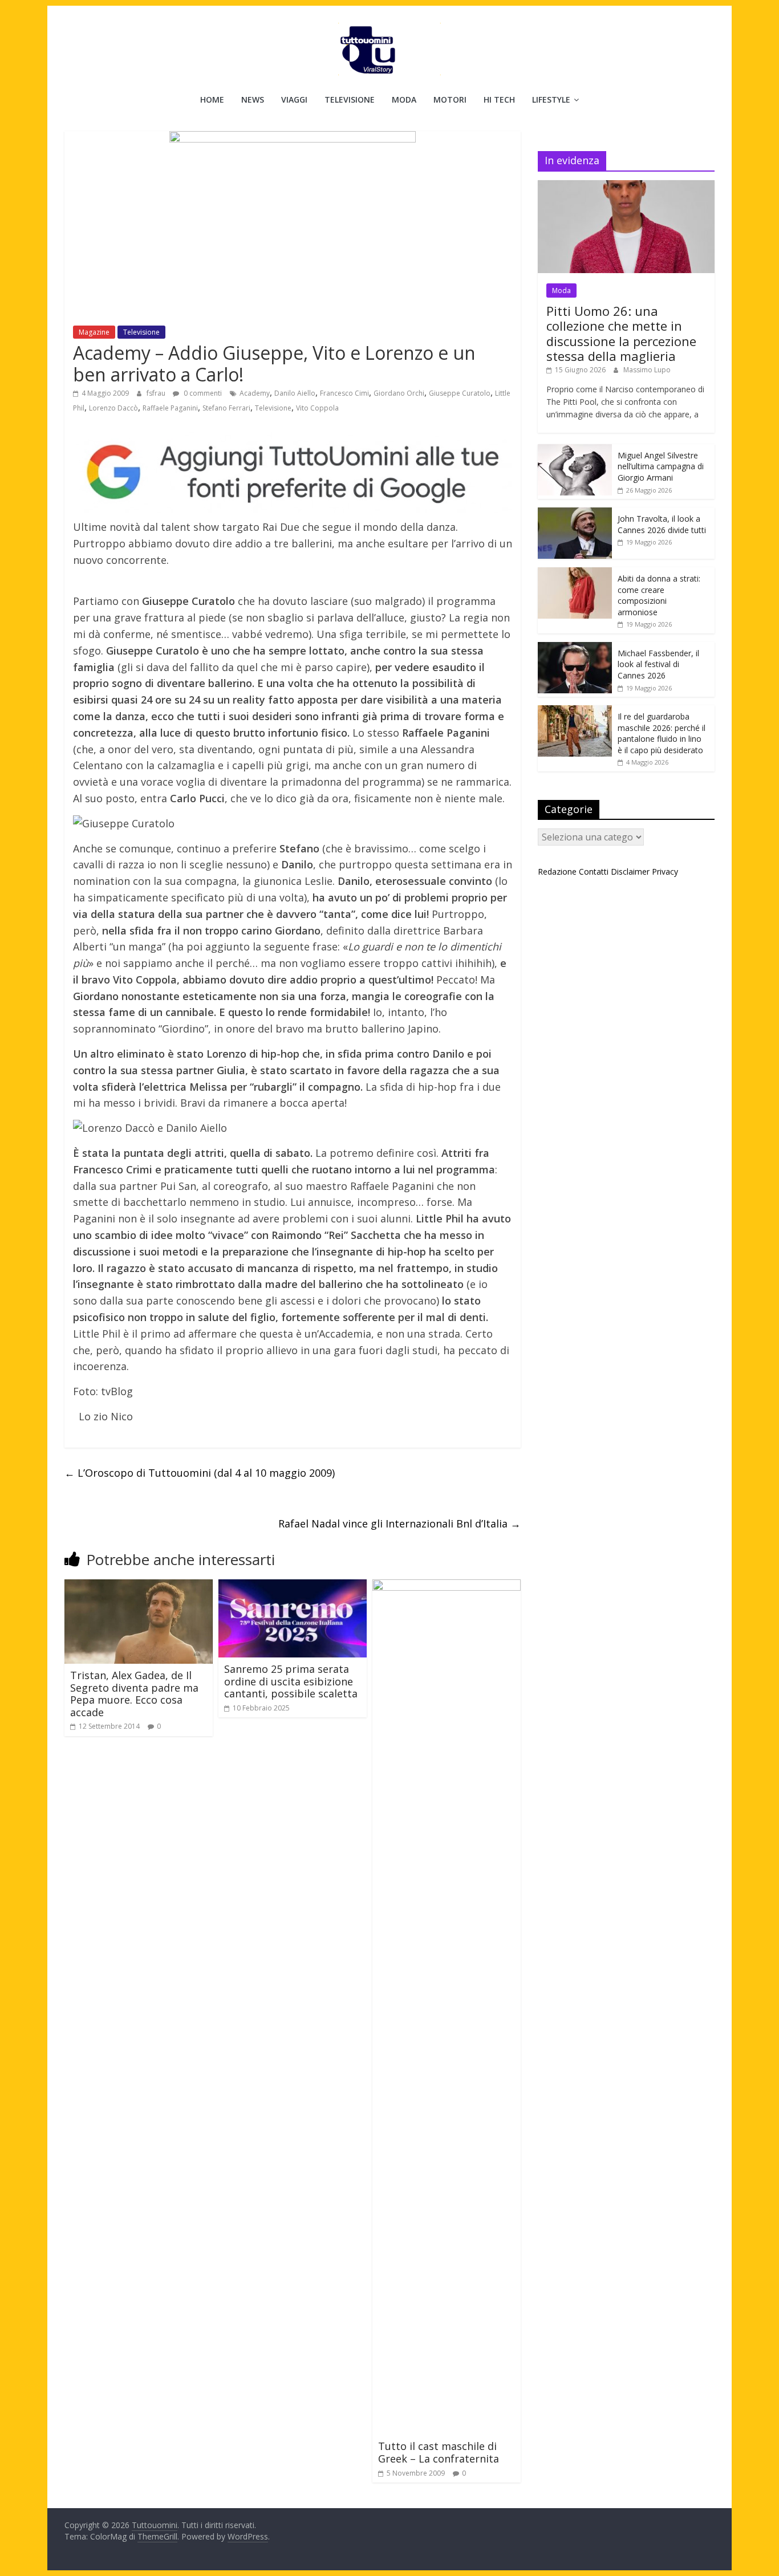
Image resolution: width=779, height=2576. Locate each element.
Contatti (594, 871)
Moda (404, 99)
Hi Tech (499, 99)
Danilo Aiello (295, 393)
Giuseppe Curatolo (460, 393)
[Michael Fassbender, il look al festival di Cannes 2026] (575, 648)
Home (212, 99)
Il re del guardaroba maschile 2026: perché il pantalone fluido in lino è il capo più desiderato (662, 733)
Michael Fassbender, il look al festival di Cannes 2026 (658, 664)
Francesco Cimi (344, 393)
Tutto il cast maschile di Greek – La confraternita (439, 2452)
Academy (255, 393)
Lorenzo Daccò (113, 408)
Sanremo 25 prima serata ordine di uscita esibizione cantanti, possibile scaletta (291, 1681)
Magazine (94, 332)
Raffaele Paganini (170, 408)
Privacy (665, 871)
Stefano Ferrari (226, 408)
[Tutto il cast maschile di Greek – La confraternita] (447, 1586)
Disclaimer (630, 871)
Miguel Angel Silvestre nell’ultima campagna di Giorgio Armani (661, 466)
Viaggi (294, 99)
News (253, 99)
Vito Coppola (317, 408)
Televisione (350, 99)
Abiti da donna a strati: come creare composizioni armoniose (659, 595)
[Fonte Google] (293, 473)
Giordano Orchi (399, 393)
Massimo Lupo (647, 370)
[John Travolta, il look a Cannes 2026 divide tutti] (575, 513)
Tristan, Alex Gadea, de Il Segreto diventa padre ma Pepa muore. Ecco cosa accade (134, 1694)
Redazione (557, 871)
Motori (450, 99)
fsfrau (157, 393)
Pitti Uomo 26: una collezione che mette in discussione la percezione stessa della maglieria (621, 333)
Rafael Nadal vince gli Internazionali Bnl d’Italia (399, 1523)
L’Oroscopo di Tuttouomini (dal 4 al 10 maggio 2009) (200, 1473)
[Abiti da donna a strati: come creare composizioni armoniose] (575, 573)
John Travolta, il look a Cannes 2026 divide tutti (662, 524)
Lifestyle (551, 99)
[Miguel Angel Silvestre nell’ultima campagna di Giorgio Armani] (575, 450)
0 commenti (202, 393)
